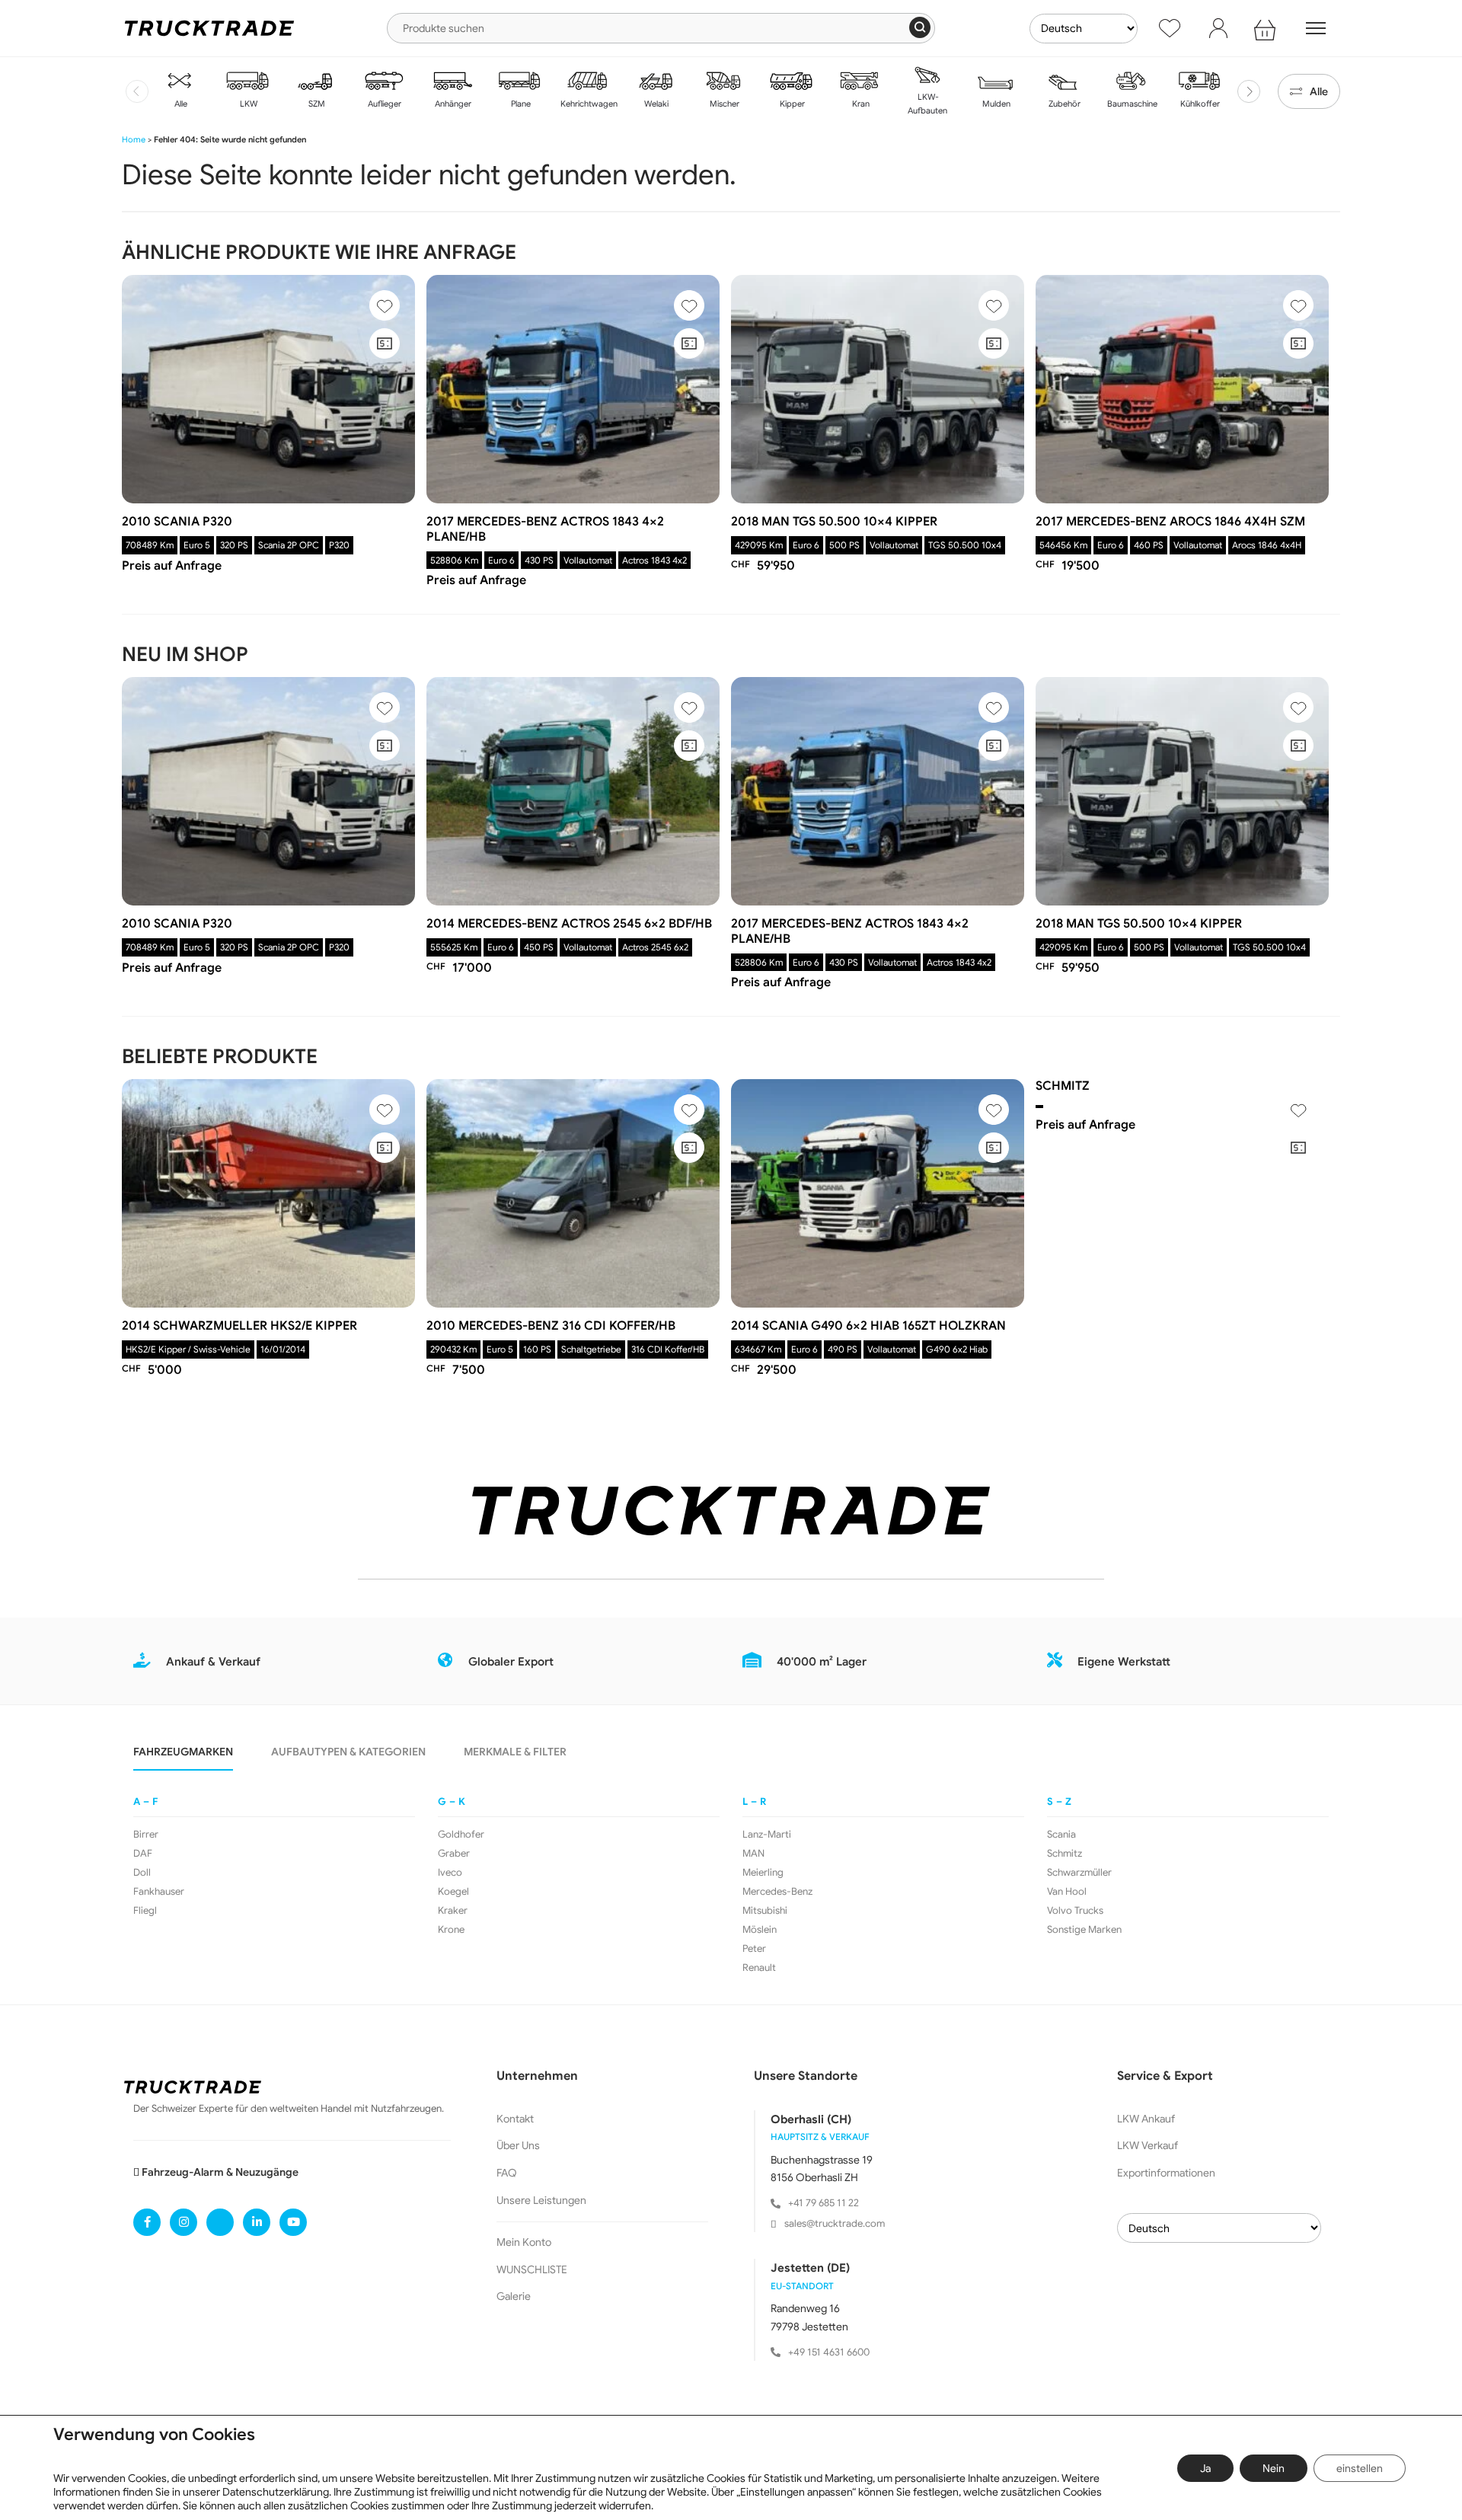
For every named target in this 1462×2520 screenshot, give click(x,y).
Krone (451, 1930)
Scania (1061, 1835)
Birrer (146, 1835)
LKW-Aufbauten (927, 104)
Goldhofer (461, 1835)
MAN (753, 1854)
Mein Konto (524, 2242)
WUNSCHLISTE (532, 2269)
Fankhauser (159, 1892)
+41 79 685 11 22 (824, 2203)
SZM (316, 104)
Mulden (995, 104)
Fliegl (145, 1911)
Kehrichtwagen (588, 104)
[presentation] (137, 91)
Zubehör (1063, 104)
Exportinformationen (1166, 2173)
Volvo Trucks (1075, 1911)
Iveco (450, 1873)
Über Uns (518, 2145)
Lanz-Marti (767, 1835)
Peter (754, 1949)
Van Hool (1067, 1892)
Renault (759, 1968)
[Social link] (147, 2222)
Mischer (723, 104)
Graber (454, 1854)
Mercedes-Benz (777, 1892)
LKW (247, 104)
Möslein (760, 1930)
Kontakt (515, 2119)
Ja (1205, 2468)
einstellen (1360, 2468)
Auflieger (383, 104)
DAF (143, 1854)
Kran (860, 104)
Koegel (453, 1892)
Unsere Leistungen (541, 2200)
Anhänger (452, 104)
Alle (180, 104)
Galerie (514, 2296)
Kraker (453, 1911)
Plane (520, 104)
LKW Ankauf (1146, 2119)
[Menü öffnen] (1316, 28)
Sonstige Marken (1084, 1930)
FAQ (507, 2173)
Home (134, 139)
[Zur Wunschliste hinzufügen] (385, 305)
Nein (1274, 2468)
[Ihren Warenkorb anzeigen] (1267, 28)
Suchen (920, 27)
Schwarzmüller (1079, 1873)
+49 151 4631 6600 (829, 2352)
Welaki (655, 104)
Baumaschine (1131, 104)
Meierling (763, 1873)
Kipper (791, 104)
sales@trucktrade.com (835, 2223)
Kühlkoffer (1199, 104)
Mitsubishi (765, 1911)
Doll (142, 1873)
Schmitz (1065, 1854)
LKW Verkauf (1148, 2145)
